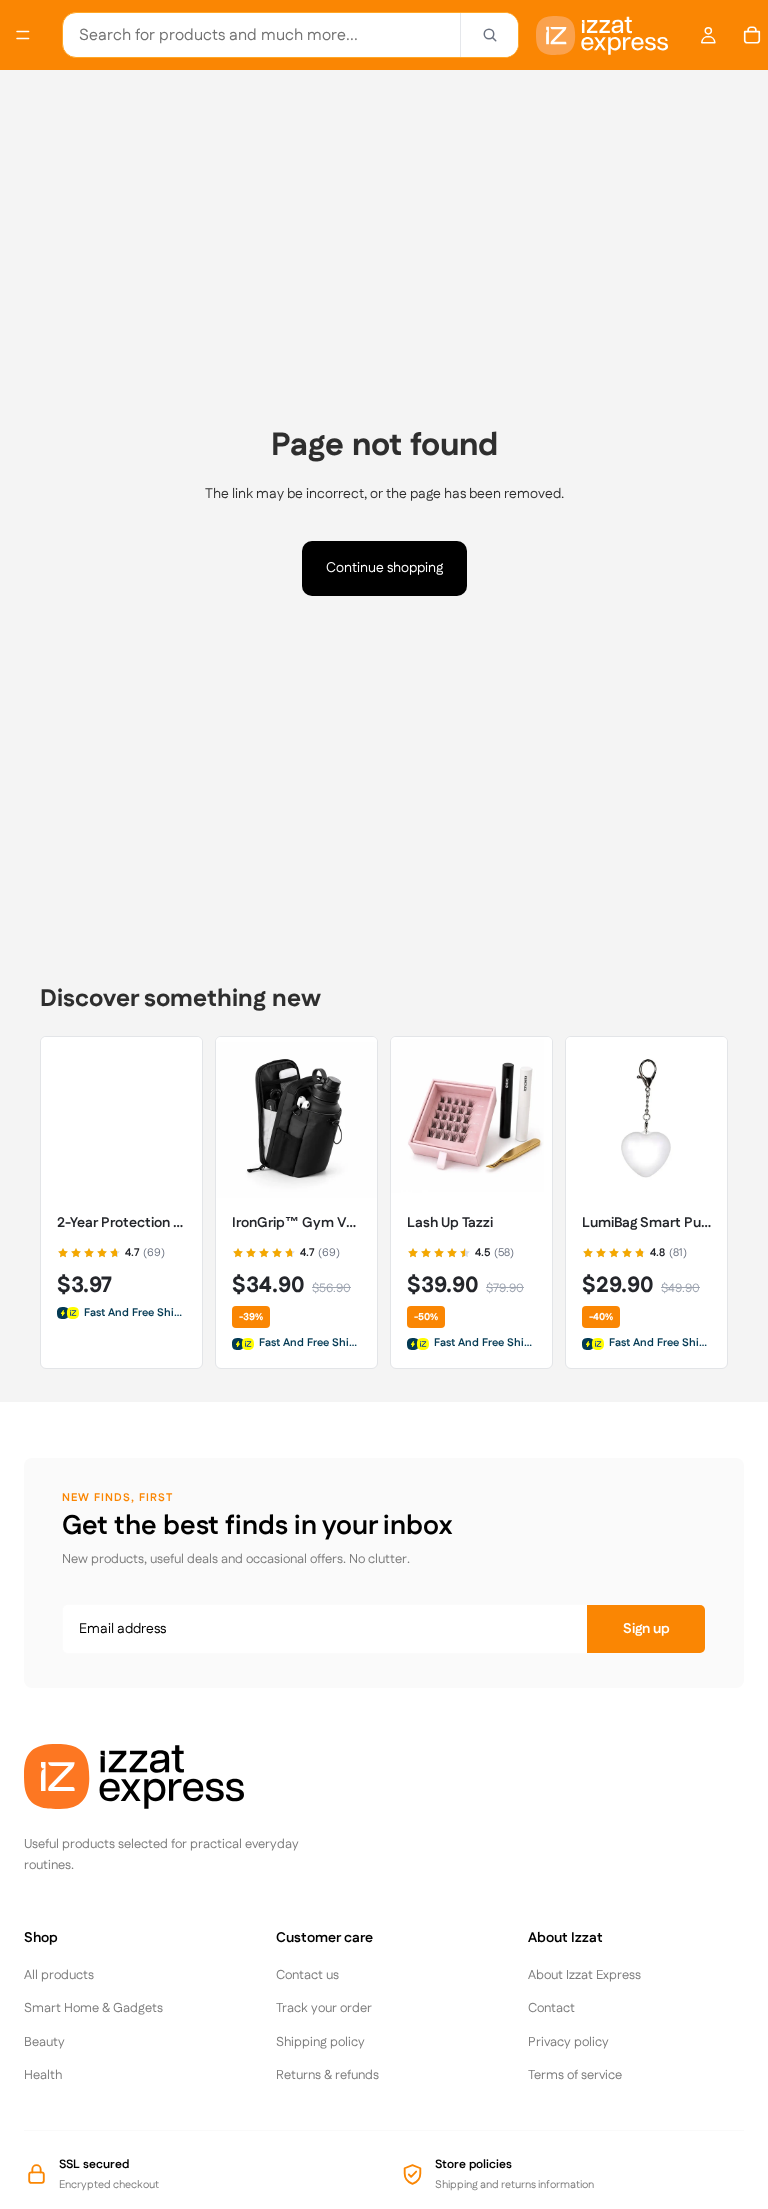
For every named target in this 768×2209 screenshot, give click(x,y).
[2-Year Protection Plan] (121, 1117)
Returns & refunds (327, 2075)
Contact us (307, 1975)
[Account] (708, 35)
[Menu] (23, 35)
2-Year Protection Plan (121, 1223)
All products (59, 1975)
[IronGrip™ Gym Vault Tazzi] (296, 1117)
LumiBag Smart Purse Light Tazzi (646, 1223)
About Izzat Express (584, 1975)
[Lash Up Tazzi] (471, 1117)
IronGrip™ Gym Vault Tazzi (296, 1223)
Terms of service (575, 2075)
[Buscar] (489, 35)
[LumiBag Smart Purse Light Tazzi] (646, 1117)
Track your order (324, 2008)
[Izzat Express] (174, 1776)
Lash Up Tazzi (450, 1223)
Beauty (44, 2042)
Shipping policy (320, 2042)
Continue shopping (384, 568)
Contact (551, 2008)
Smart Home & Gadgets (93, 2008)
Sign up (646, 1629)
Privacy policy (568, 2042)
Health (43, 2075)
